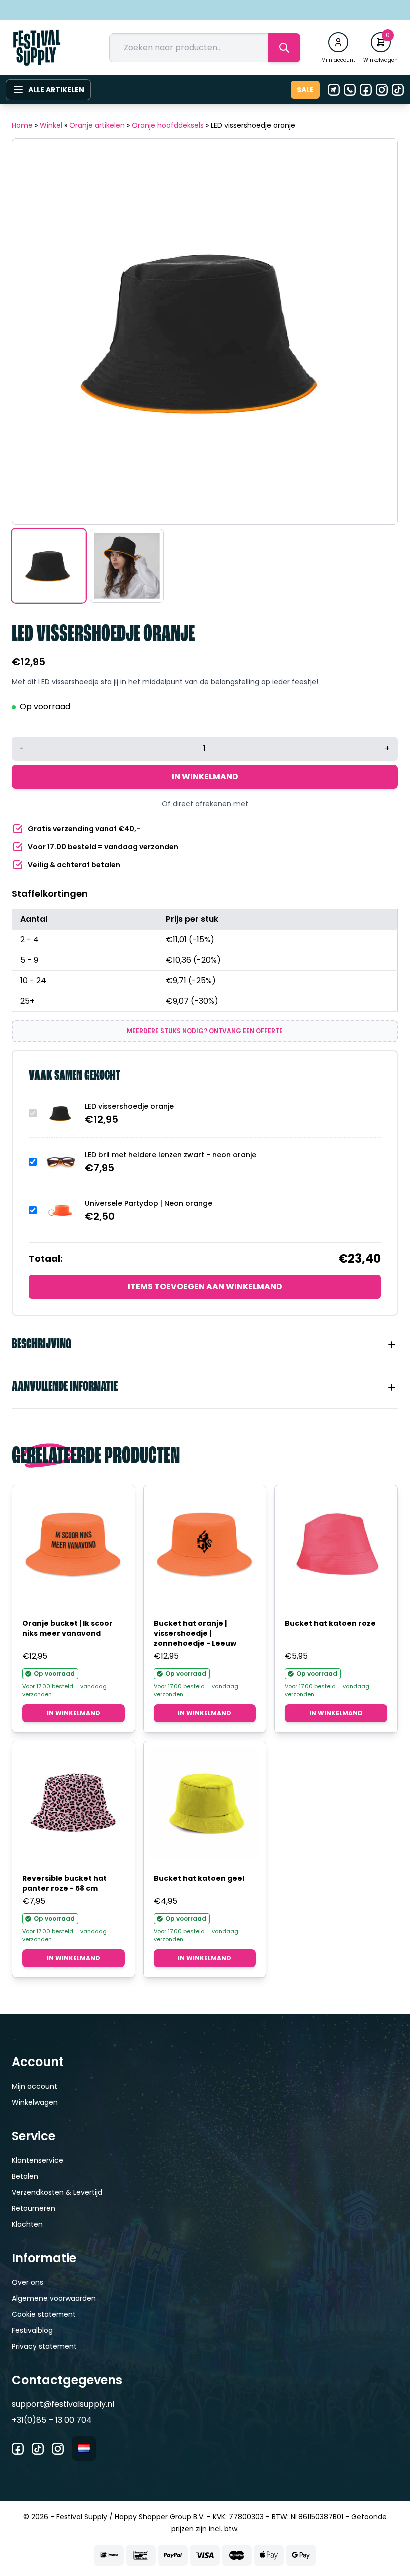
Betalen (25, 2176)
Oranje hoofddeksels (168, 125)
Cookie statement (44, 2314)
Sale (305, 90)
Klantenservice (38, 2160)
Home (22, 125)
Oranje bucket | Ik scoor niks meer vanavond (68, 1628)
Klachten (27, 2224)
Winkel (51, 125)
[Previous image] (32, 331)
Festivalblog (32, 2330)
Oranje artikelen (97, 125)
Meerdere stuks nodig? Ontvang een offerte (205, 1031)
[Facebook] (366, 90)
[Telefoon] (350, 90)
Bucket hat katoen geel (199, 1878)
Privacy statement (44, 2346)
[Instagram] (382, 90)
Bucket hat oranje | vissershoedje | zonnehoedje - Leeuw (195, 1633)
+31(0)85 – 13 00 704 (52, 2420)
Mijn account (35, 2086)
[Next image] (377, 331)
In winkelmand (205, 777)
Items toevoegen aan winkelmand (205, 1286)
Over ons (28, 2282)
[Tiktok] (398, 90)
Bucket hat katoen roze (330, 1623)
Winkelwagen (35, 2102)
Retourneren (34, 2208)
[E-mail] (334, 90)
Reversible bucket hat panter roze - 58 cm (65, 1883)
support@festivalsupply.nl (63, 2404)
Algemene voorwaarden (54, 2298)
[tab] (205, 1345)
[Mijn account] (338, 42)
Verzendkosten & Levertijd (57, 2192)
